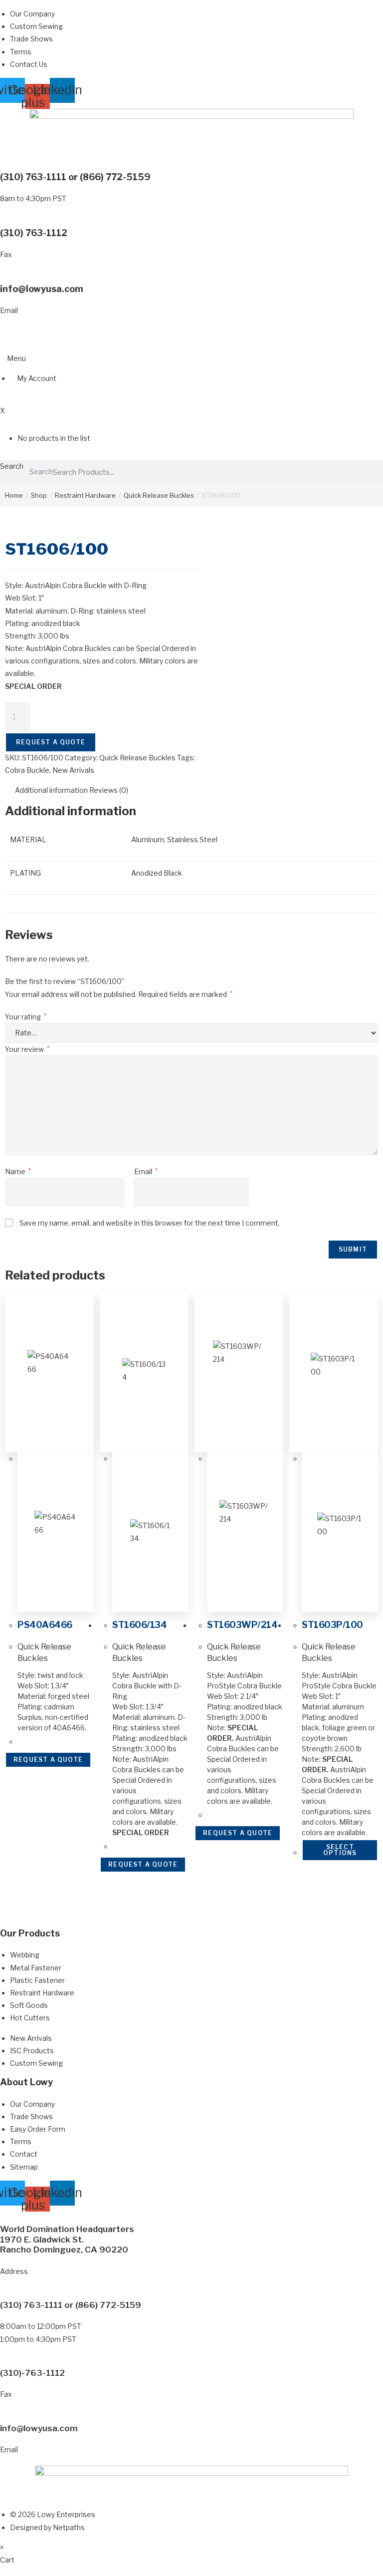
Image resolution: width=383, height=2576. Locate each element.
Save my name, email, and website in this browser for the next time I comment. (150, 1223)
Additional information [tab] (51, 790)
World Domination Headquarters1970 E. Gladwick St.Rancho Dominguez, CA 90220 (67, 2239)
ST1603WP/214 (242, 1625)
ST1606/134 (139, 1625)
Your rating (26, 1017)
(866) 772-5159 (115, 177)
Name (18, 1171)
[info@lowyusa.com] (3, 277)
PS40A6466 (45, 1625)
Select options (340, 1850)
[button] (13, 358)
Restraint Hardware (85, 495)
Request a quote (51, 742)
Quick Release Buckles (159, 495)
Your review (27, 1049)
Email (146, 1171)
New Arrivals (73, 770)
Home (14, 495)
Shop (39, 495)
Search (12, 466)
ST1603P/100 (332, 1625)
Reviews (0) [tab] (109, 790)
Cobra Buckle (27, 770)
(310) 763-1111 (33, 177)
